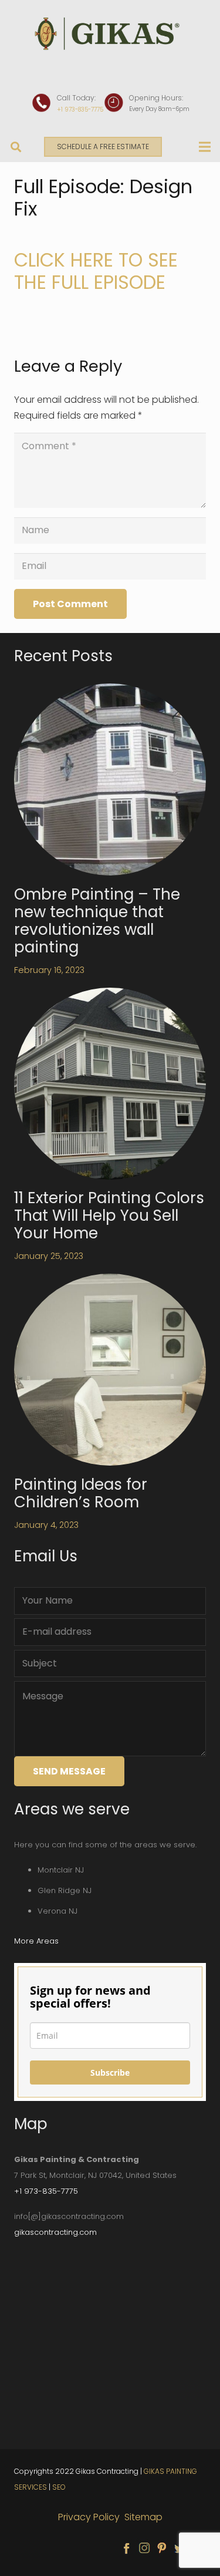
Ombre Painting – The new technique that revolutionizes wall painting (97, 921)
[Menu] (205, 147)
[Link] (110, 34)
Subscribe (110, 2072)
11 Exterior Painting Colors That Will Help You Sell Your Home (109, 1215)
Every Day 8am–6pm (159, 109)
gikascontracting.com (55, 2232)
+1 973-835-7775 (80, 110)
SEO (59, 2487)
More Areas (36, 1941)
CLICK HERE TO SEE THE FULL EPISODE (96, 271)
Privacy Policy (90, 2517)
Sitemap (143, 2517)
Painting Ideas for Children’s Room (81, 1493)
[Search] (16, 147)
